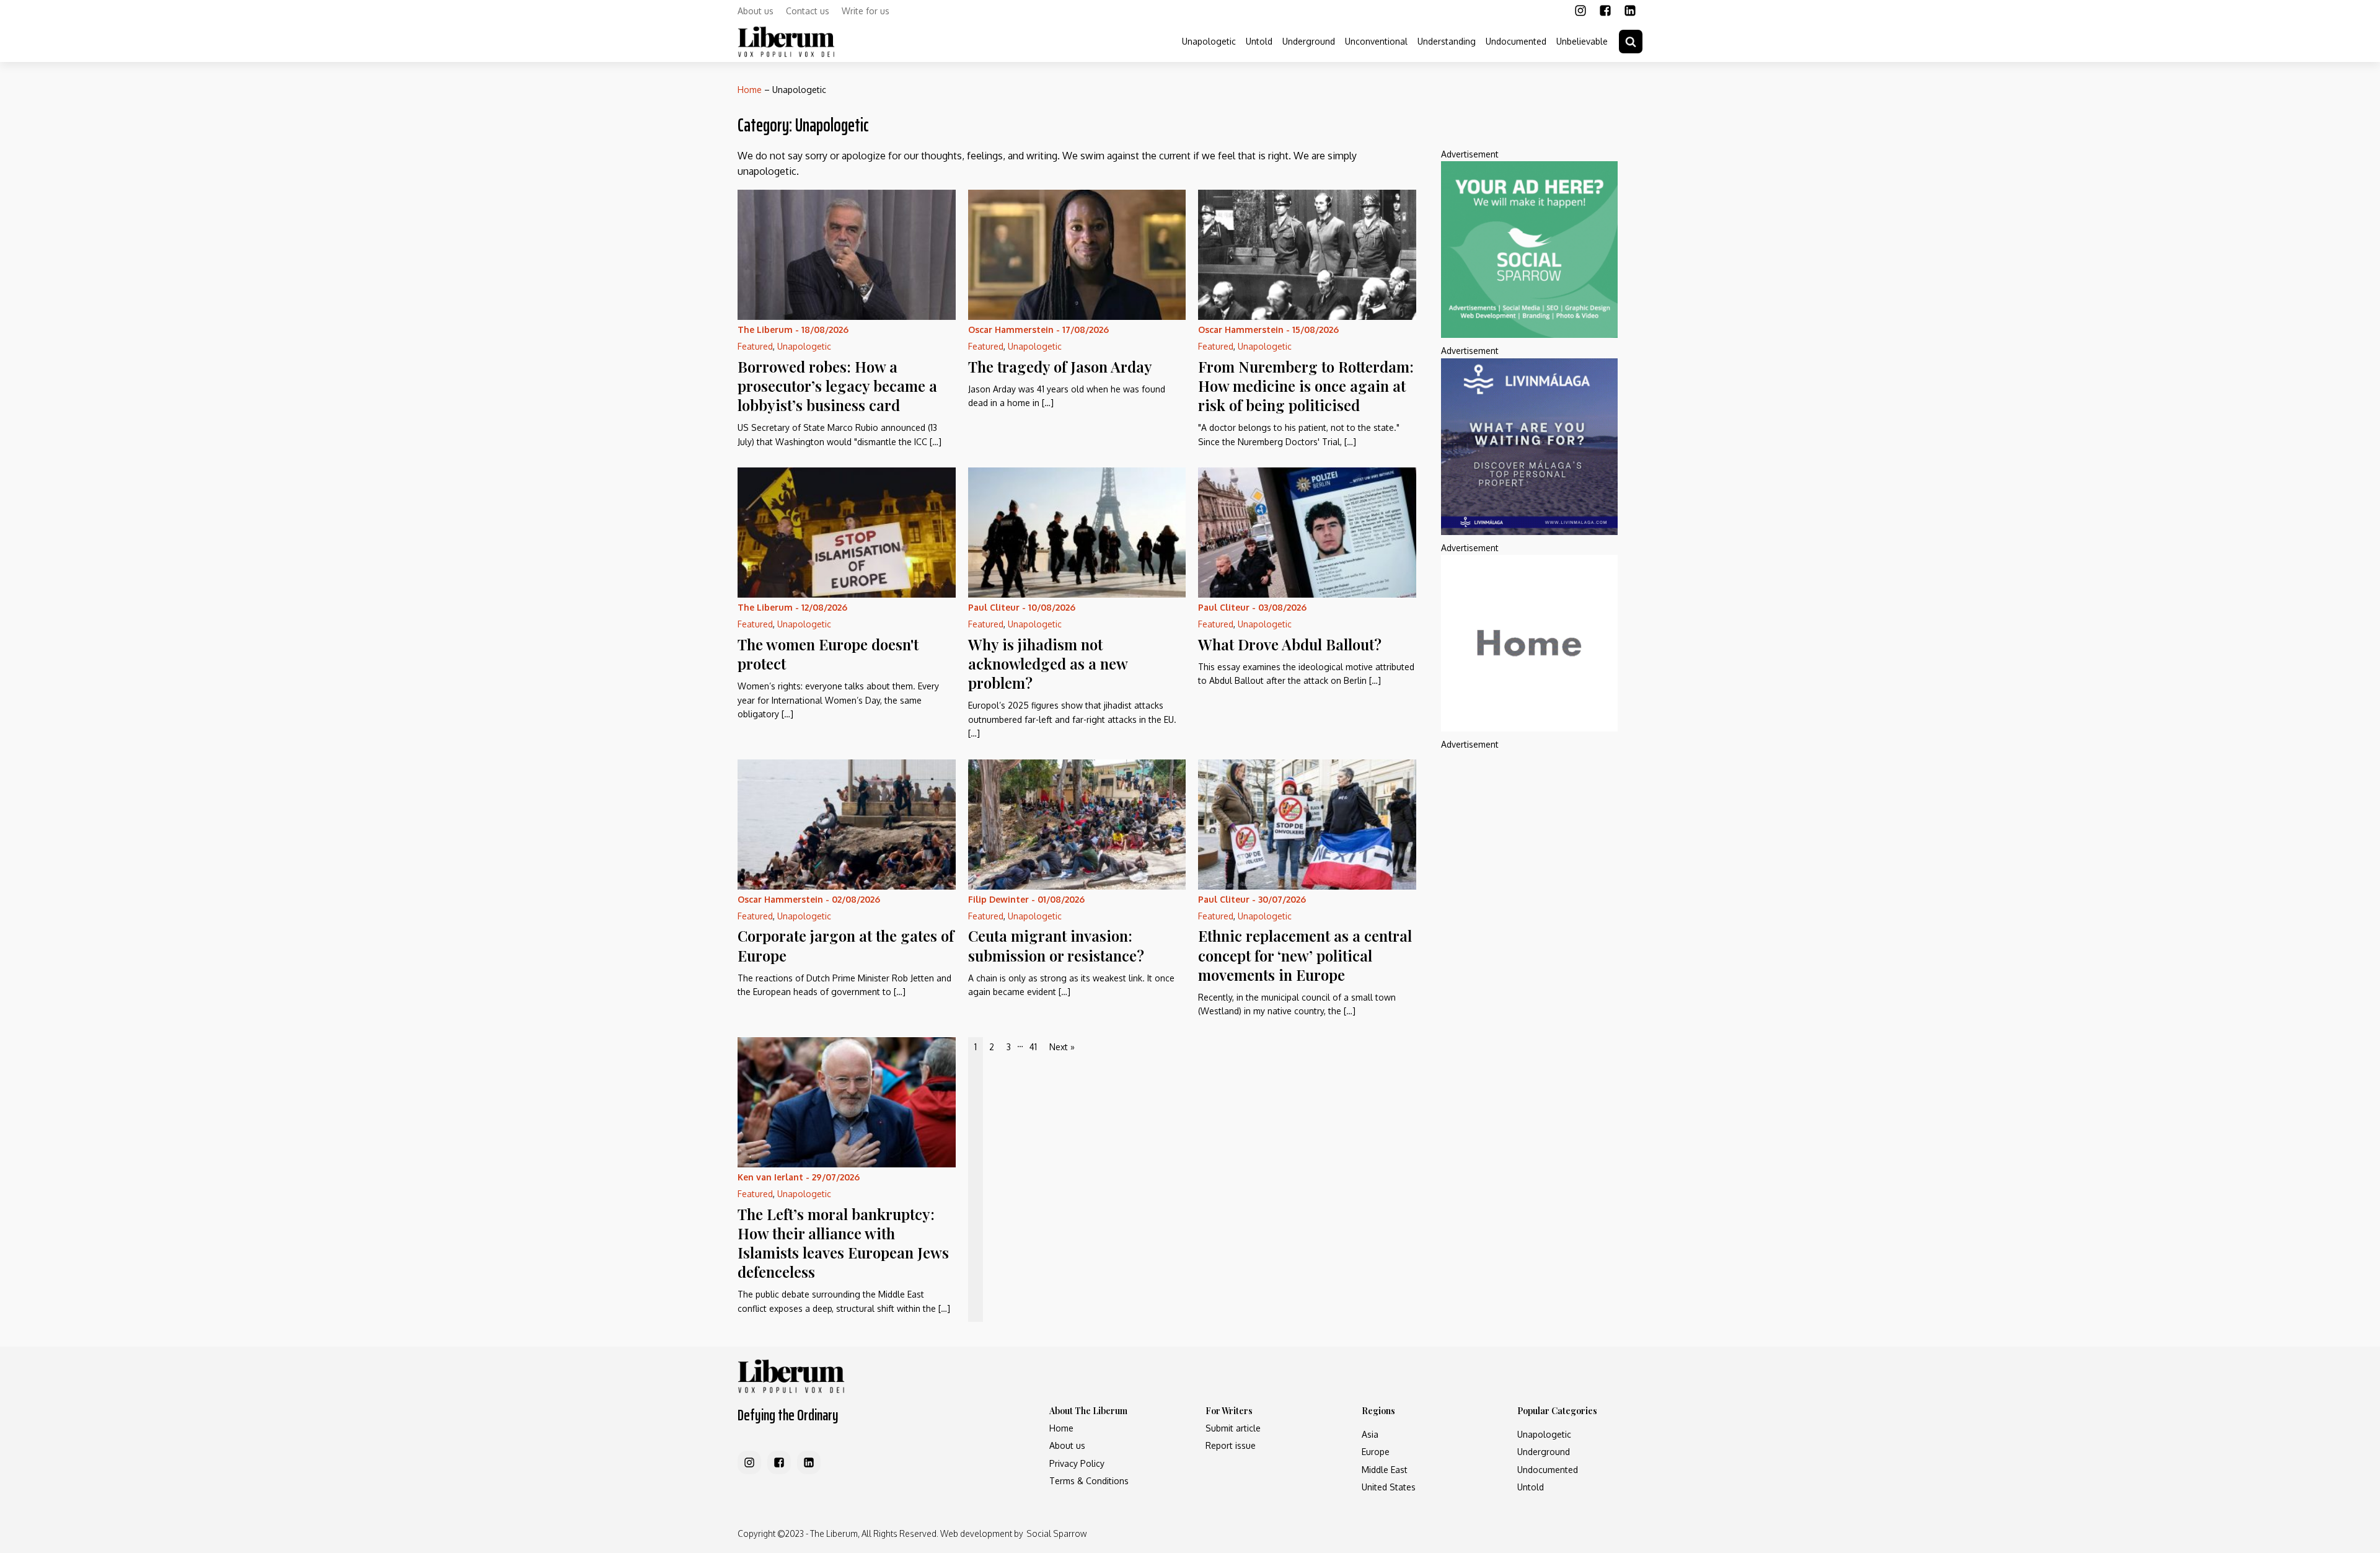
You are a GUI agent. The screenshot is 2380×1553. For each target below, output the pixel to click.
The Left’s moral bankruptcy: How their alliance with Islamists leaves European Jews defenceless (843, 1243)
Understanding (1447, 41)
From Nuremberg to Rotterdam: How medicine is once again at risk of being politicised (1306, 386)
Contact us (808, 11)
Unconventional (1376, 41)
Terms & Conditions (1089, 1481)
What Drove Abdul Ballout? (1290, 644)
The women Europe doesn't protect (828, 654)
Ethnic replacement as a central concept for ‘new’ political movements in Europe (1305, 955)
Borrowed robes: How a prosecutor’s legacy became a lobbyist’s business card (837, 386)
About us (756, 11)
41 (1033, 1047)
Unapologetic (1209, 41)
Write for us (866, 11)
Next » (1062, 1047)
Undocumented (1516, 41)
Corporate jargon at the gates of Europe (846, 945)
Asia (1370, 1434)
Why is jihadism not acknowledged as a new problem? (1048, 663)
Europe (1376, 1452)
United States (1389, 1487)
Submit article (1233, 1428)
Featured (755, 346)
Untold (1259, 41)
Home (750, 90)
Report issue (1231, 1445)
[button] (1631, 42)
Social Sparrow (1056, 1533)
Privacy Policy (1077, 1463)
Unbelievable (1582, 41)
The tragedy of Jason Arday (1060, 366)
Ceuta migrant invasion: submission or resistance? (1056, 945)
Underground (1309, 41)
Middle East (1385, 1470)
